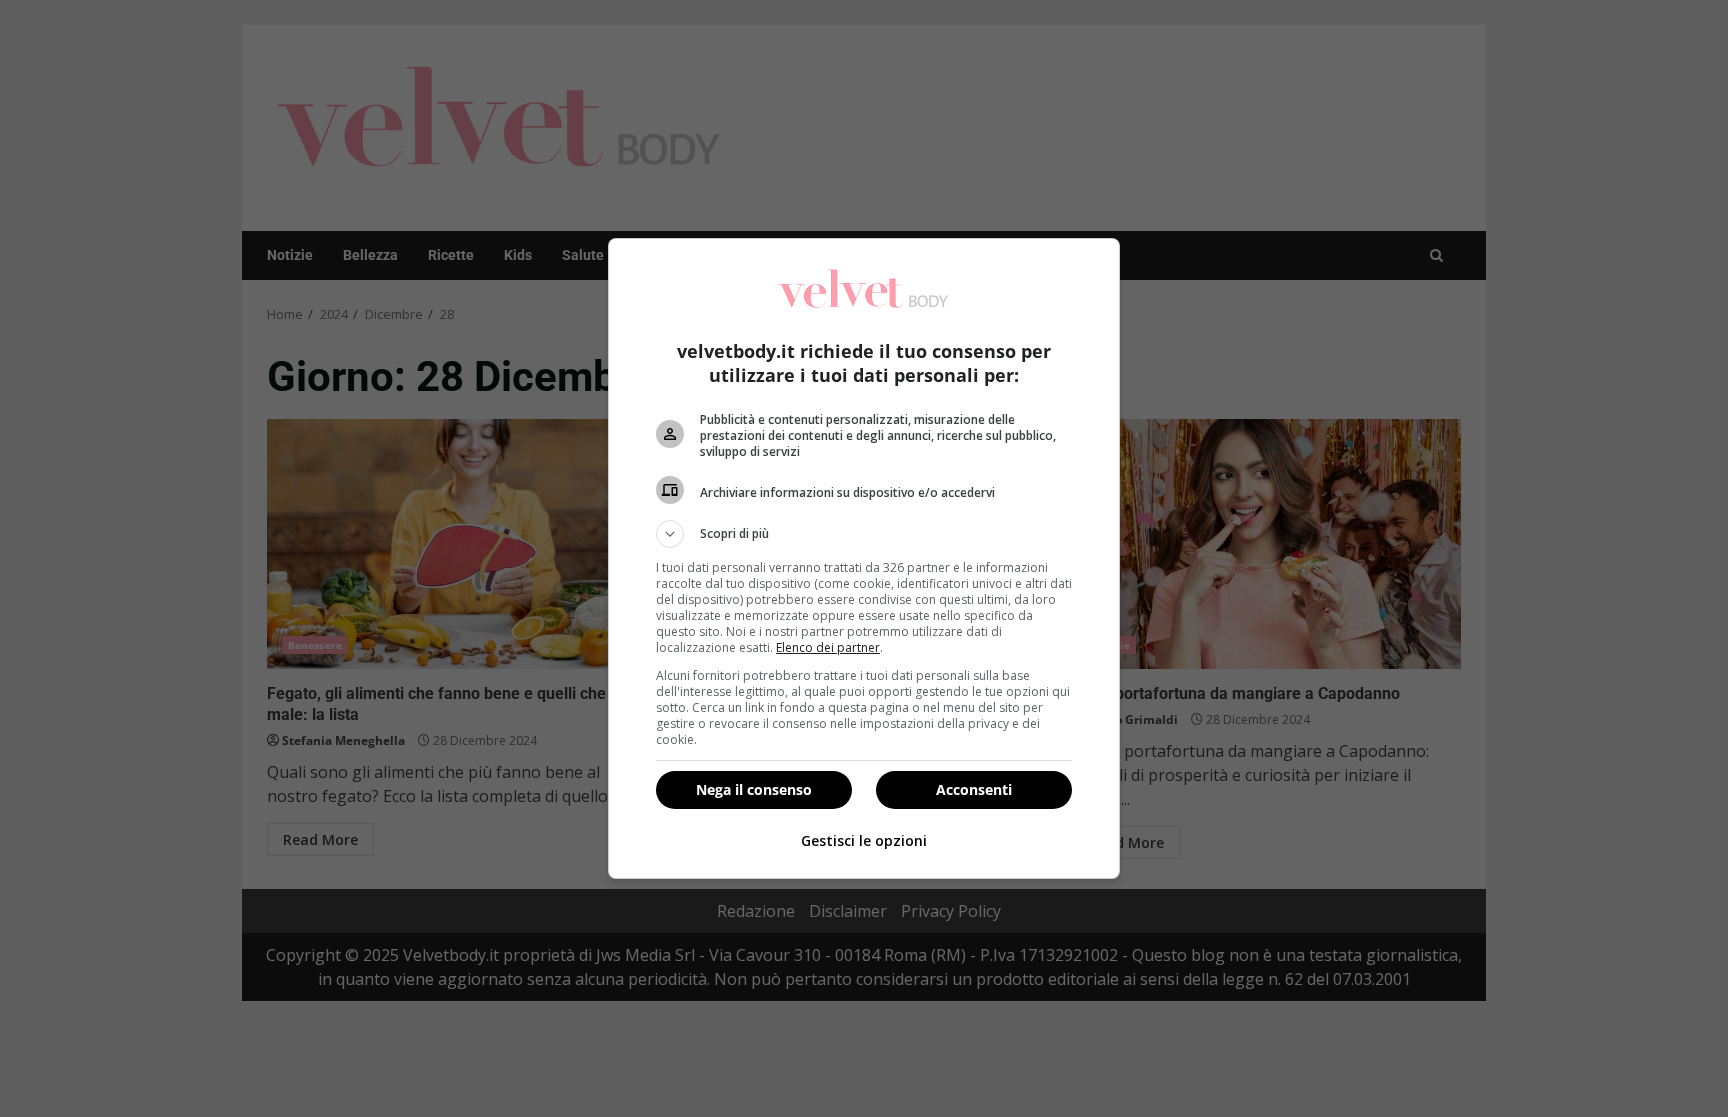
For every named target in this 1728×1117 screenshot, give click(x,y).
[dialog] (864, 558)
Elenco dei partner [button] (828, 647)
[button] (864, 534)
